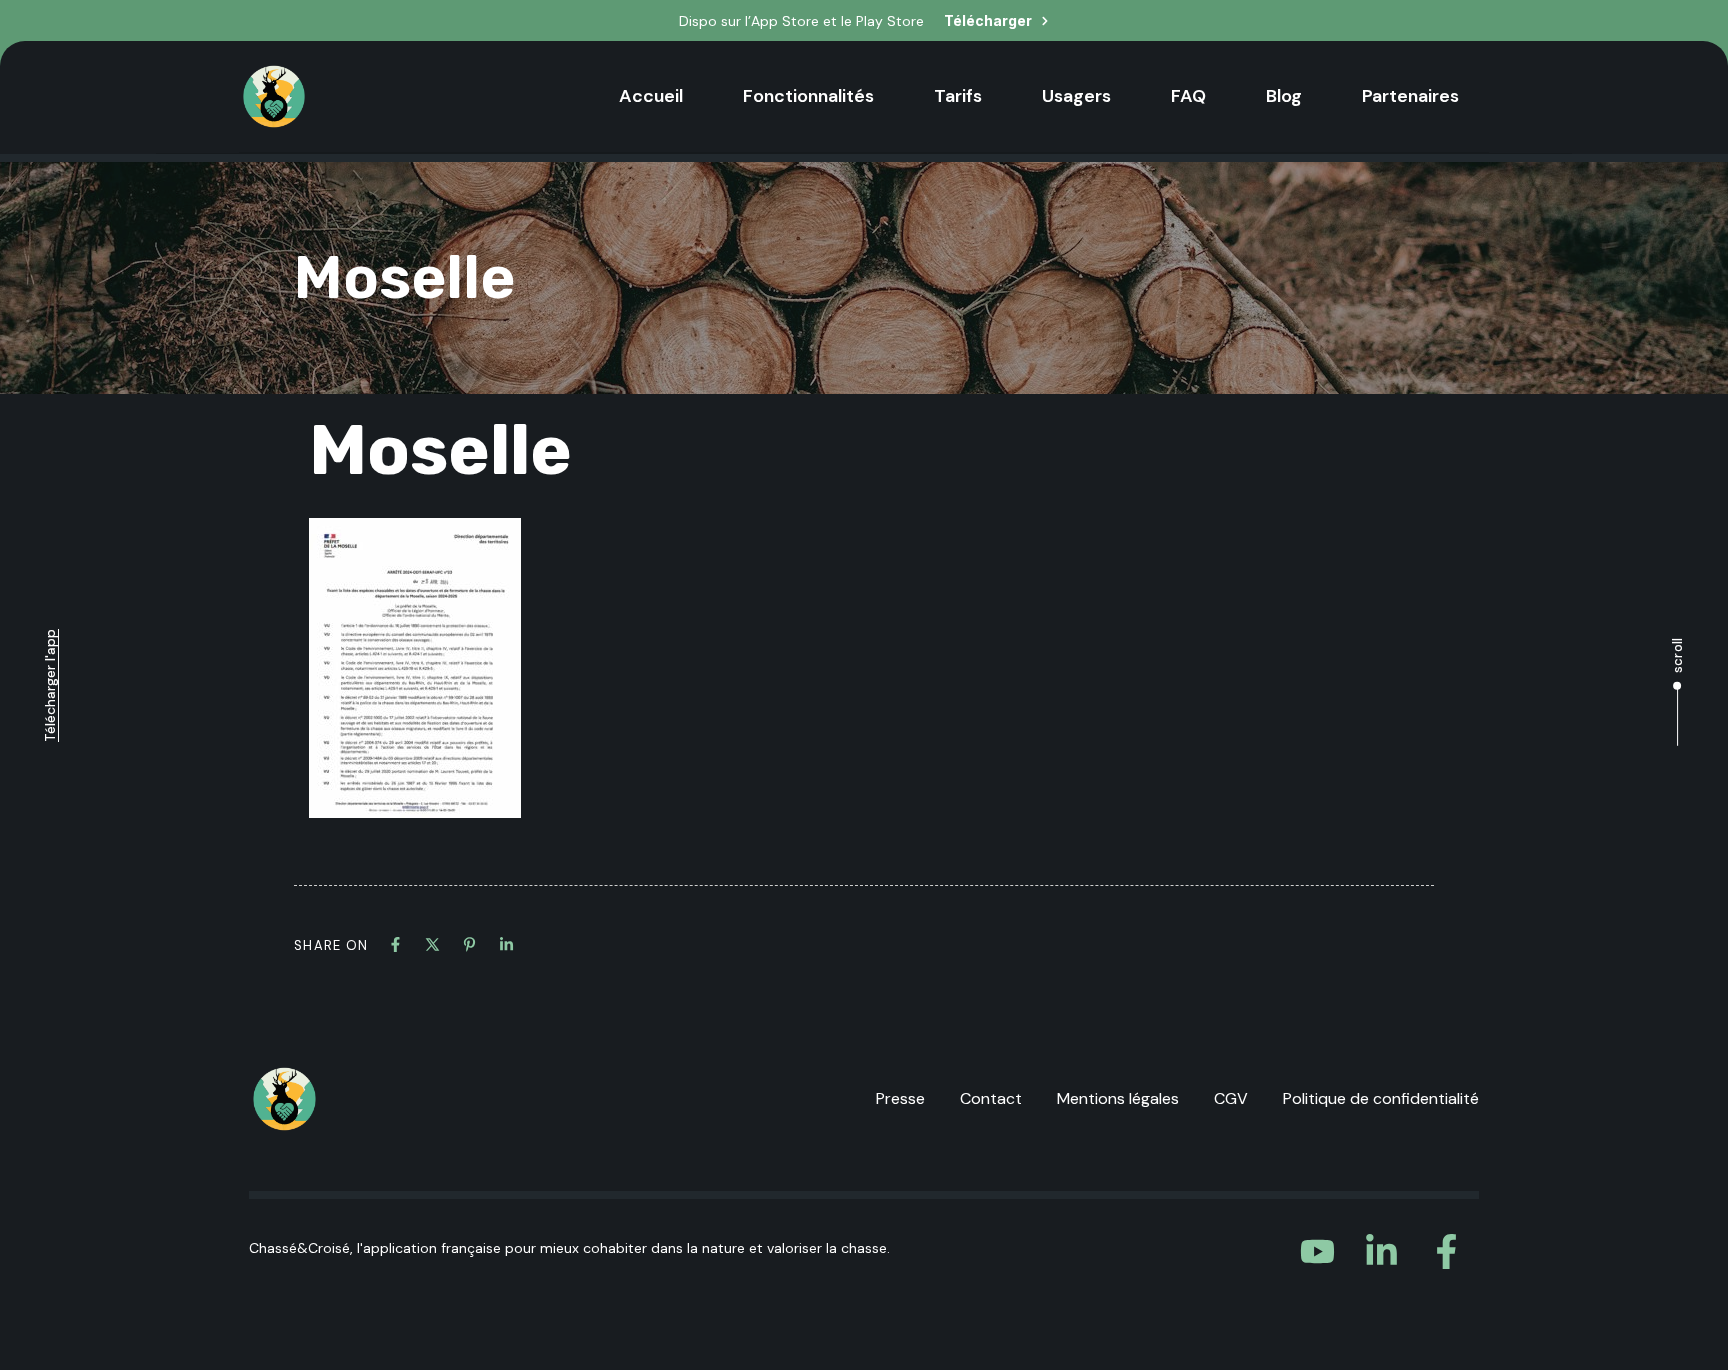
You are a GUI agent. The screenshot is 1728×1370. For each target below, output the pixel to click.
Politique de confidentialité (1381, 1098)
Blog (1284, 96)
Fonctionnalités (808, 96)
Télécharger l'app (50, 685)
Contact (991, 1098)
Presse (900, 1098)
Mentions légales (1118, 1098)
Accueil (651, 96)
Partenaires (1410, 96)
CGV (1231, 1098)
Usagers (1076, 96)
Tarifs (958, 96)
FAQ (1188, 96)
